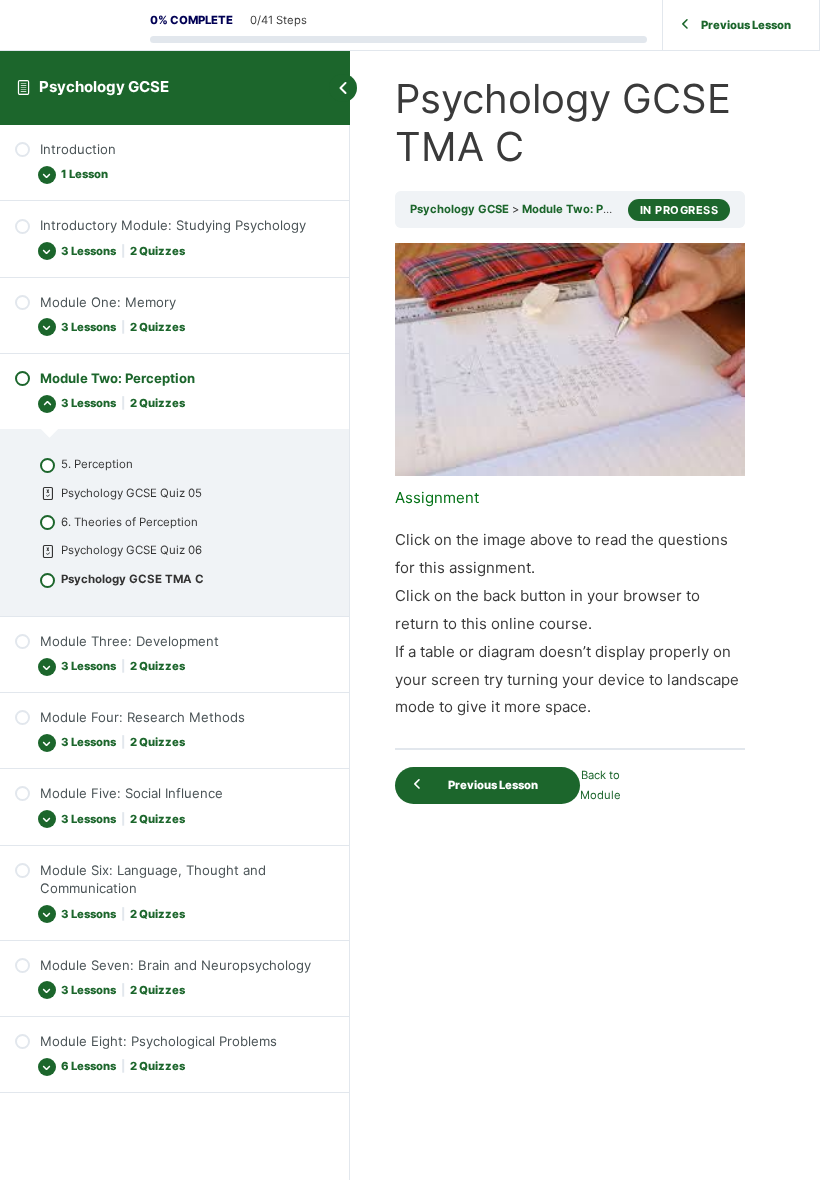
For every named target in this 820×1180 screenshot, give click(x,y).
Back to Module (600, 785)
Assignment (437, 497)
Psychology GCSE (104, 86)
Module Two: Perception (589, 209)
